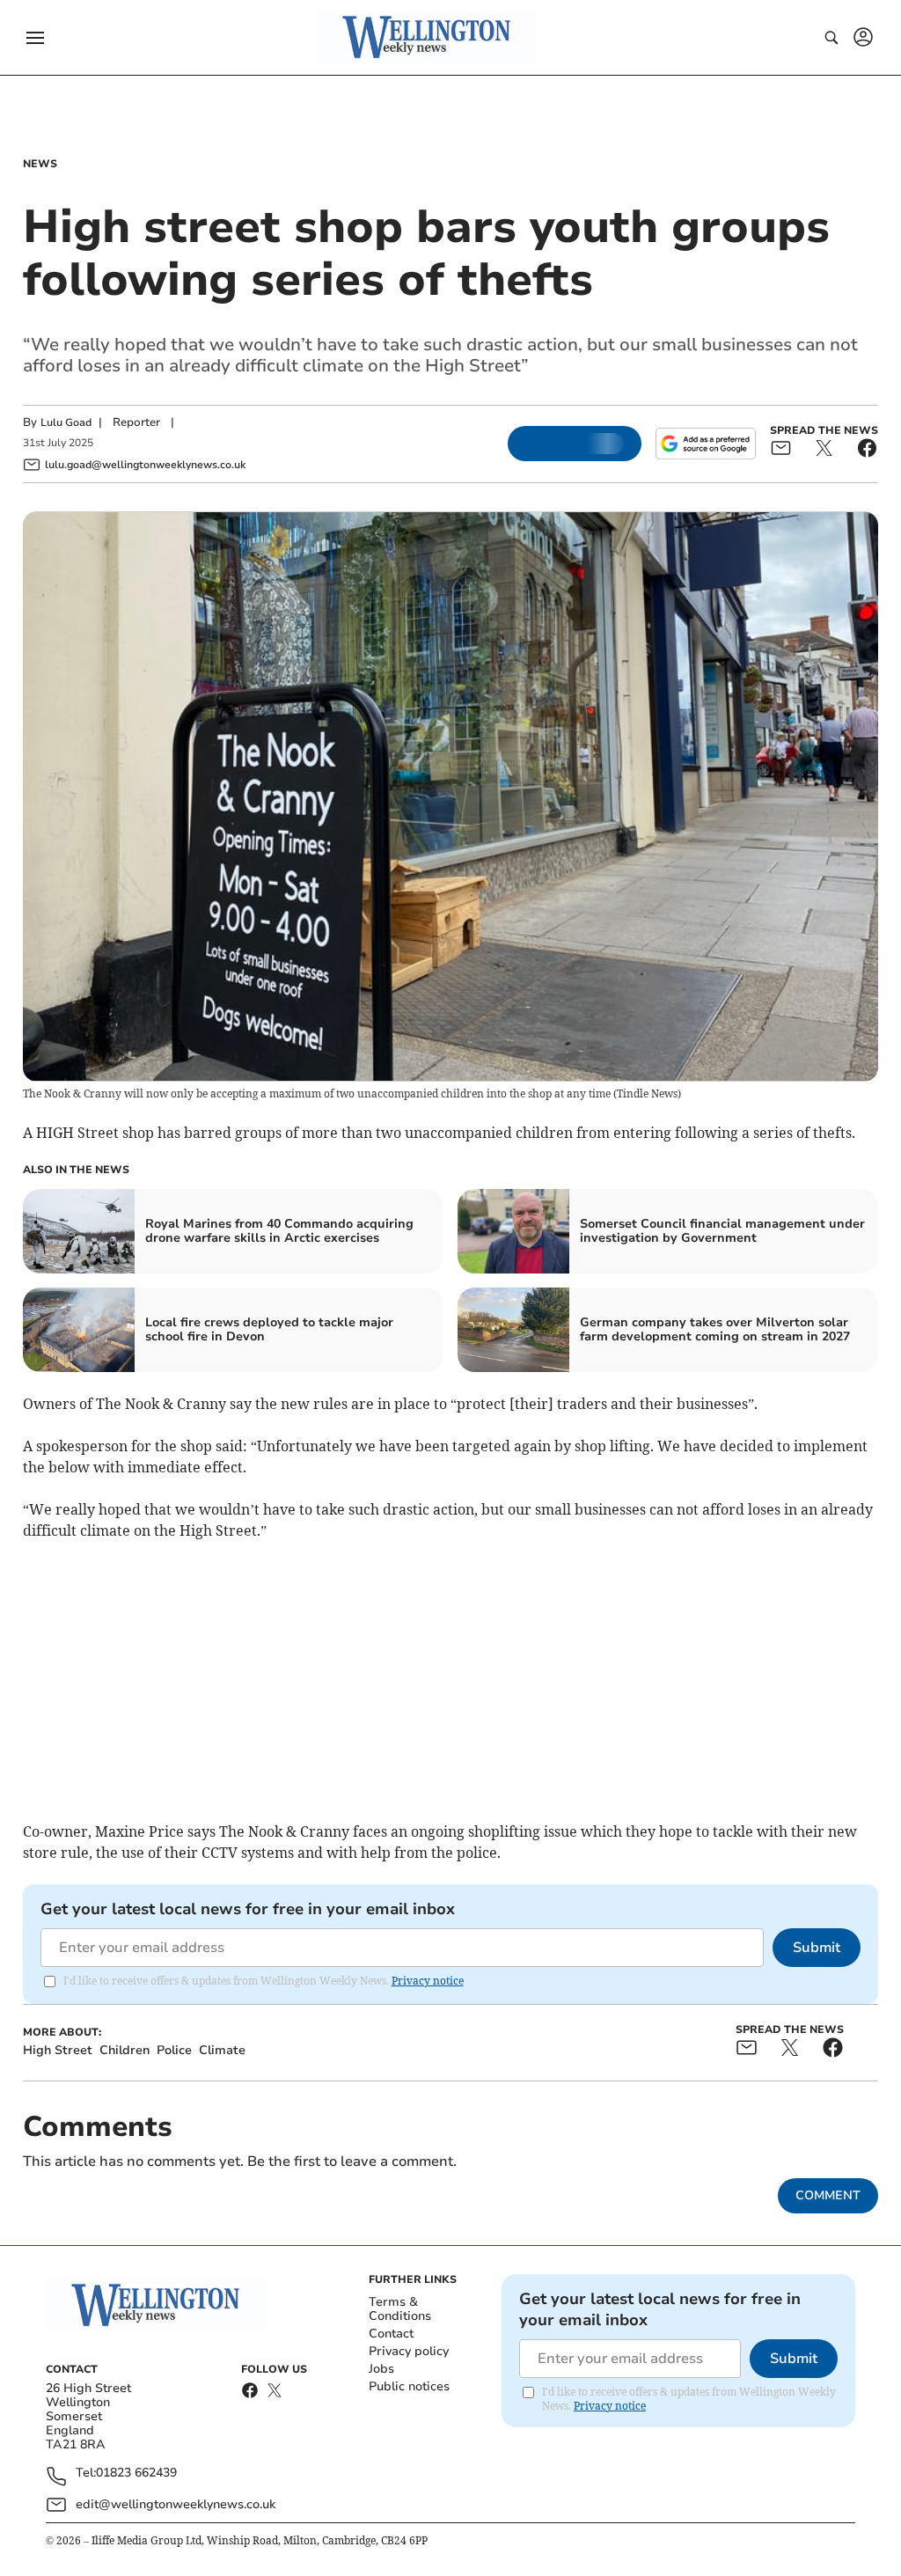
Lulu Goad (66, 422)
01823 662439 (136, 2473)
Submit (817, 1948)
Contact (391, 2334)
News (40, 164)
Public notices (409, 2386)
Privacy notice (428, 1981)
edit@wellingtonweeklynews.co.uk (176, 2504)
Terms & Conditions (400, 2309)
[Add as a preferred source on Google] (706, 444)
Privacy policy (409, 2351)
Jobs (381, 2369)
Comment (828, 2195)
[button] (35, 38)
